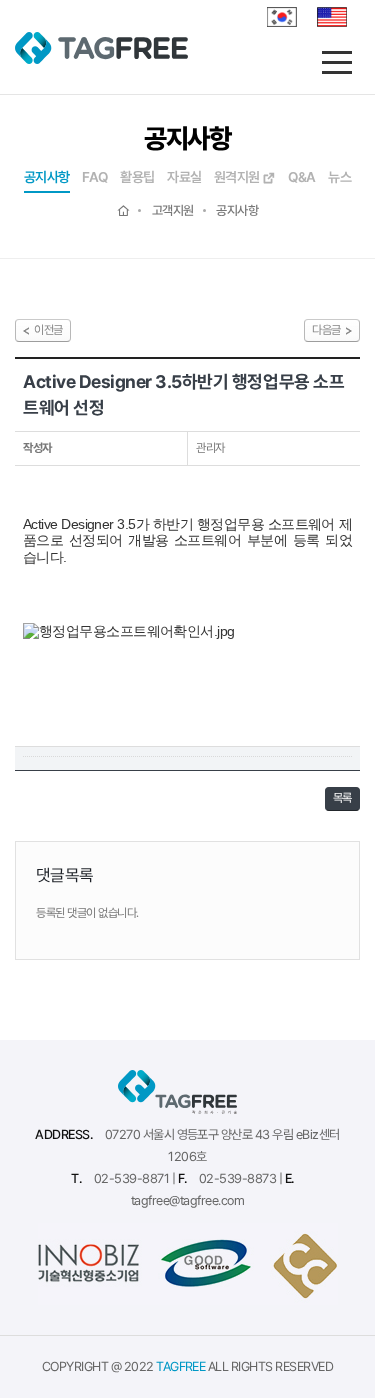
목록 (342, 798)
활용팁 (137, 177)
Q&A (301, 177)
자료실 (184, 177)
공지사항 (47, 177)
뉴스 (339, 177)
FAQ (94, 177)
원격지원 (238, 177)
